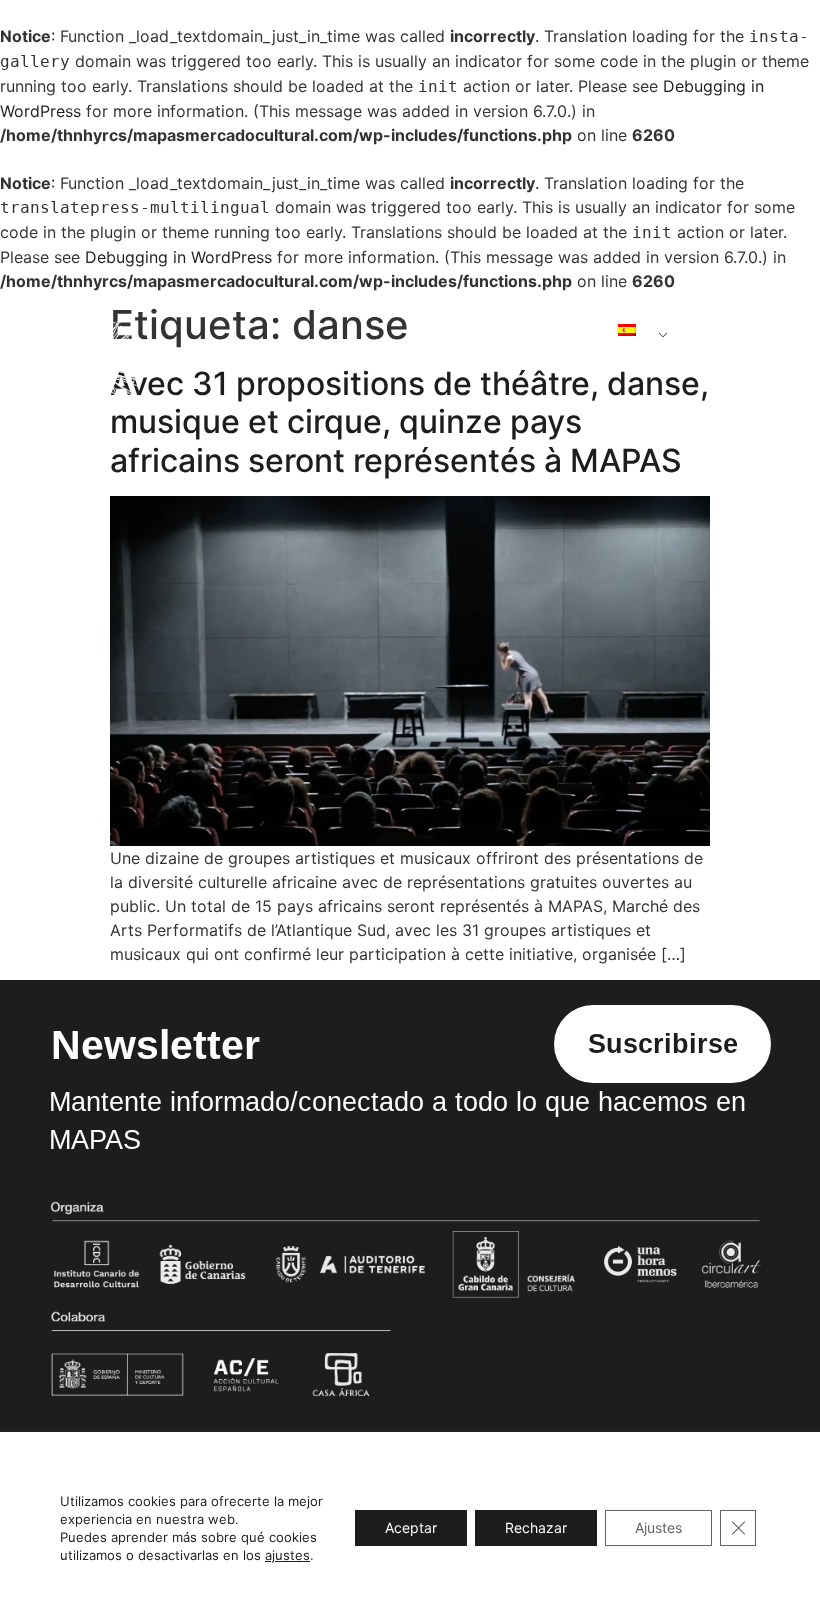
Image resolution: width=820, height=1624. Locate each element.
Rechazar (536, 1527)
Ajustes (658, 1527)
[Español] (635, 330)
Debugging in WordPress (178, 257)
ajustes (287, 1555)
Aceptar (411, 1527)
